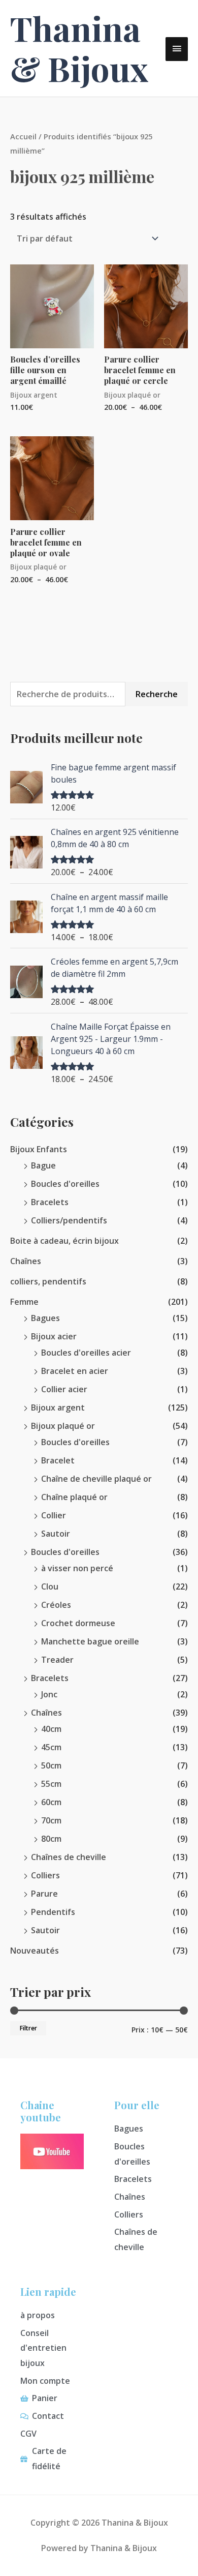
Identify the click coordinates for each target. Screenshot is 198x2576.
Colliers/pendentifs (69, 1220)
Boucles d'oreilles (65, 1184)
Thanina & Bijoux (79, 48)
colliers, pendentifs (48, 1281)
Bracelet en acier (75, 1371)
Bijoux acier (54, 1336)
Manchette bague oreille (90, 1641)
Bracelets (50, 1202)
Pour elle (137, 2105)
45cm (51, 1747)
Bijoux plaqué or (63, 1426)
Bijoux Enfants (39, 1149)
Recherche (157, 694)
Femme (24, 1302)
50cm (51, 1765)
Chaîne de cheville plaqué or (96, 1479)
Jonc (49, 1694)
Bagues (45, 1318)
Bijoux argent (58, 1407)
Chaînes (26, 1261)
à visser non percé (77, 1568)
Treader (57, 1660)
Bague (43, 1165)
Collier (54, 1515)
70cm (51, 1820)
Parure (44, 1894)
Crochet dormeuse (78, 1623)
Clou (50, 1586)
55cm (51, 1784)
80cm (51, 1839)
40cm (51, 1729)
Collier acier (64, 1389)
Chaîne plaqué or (74, 1497)
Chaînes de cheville (69, 1857)
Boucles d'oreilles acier (86, 1353)
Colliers (45, 1875)
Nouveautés (35, 1951)
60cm (51, 1802)
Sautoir (56, 1534)
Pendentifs (53, 1912)
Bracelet (58, 1460)
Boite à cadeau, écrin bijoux (64, 1241)
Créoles (56, 1605)
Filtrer (28, 2028)
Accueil (23, 136)
